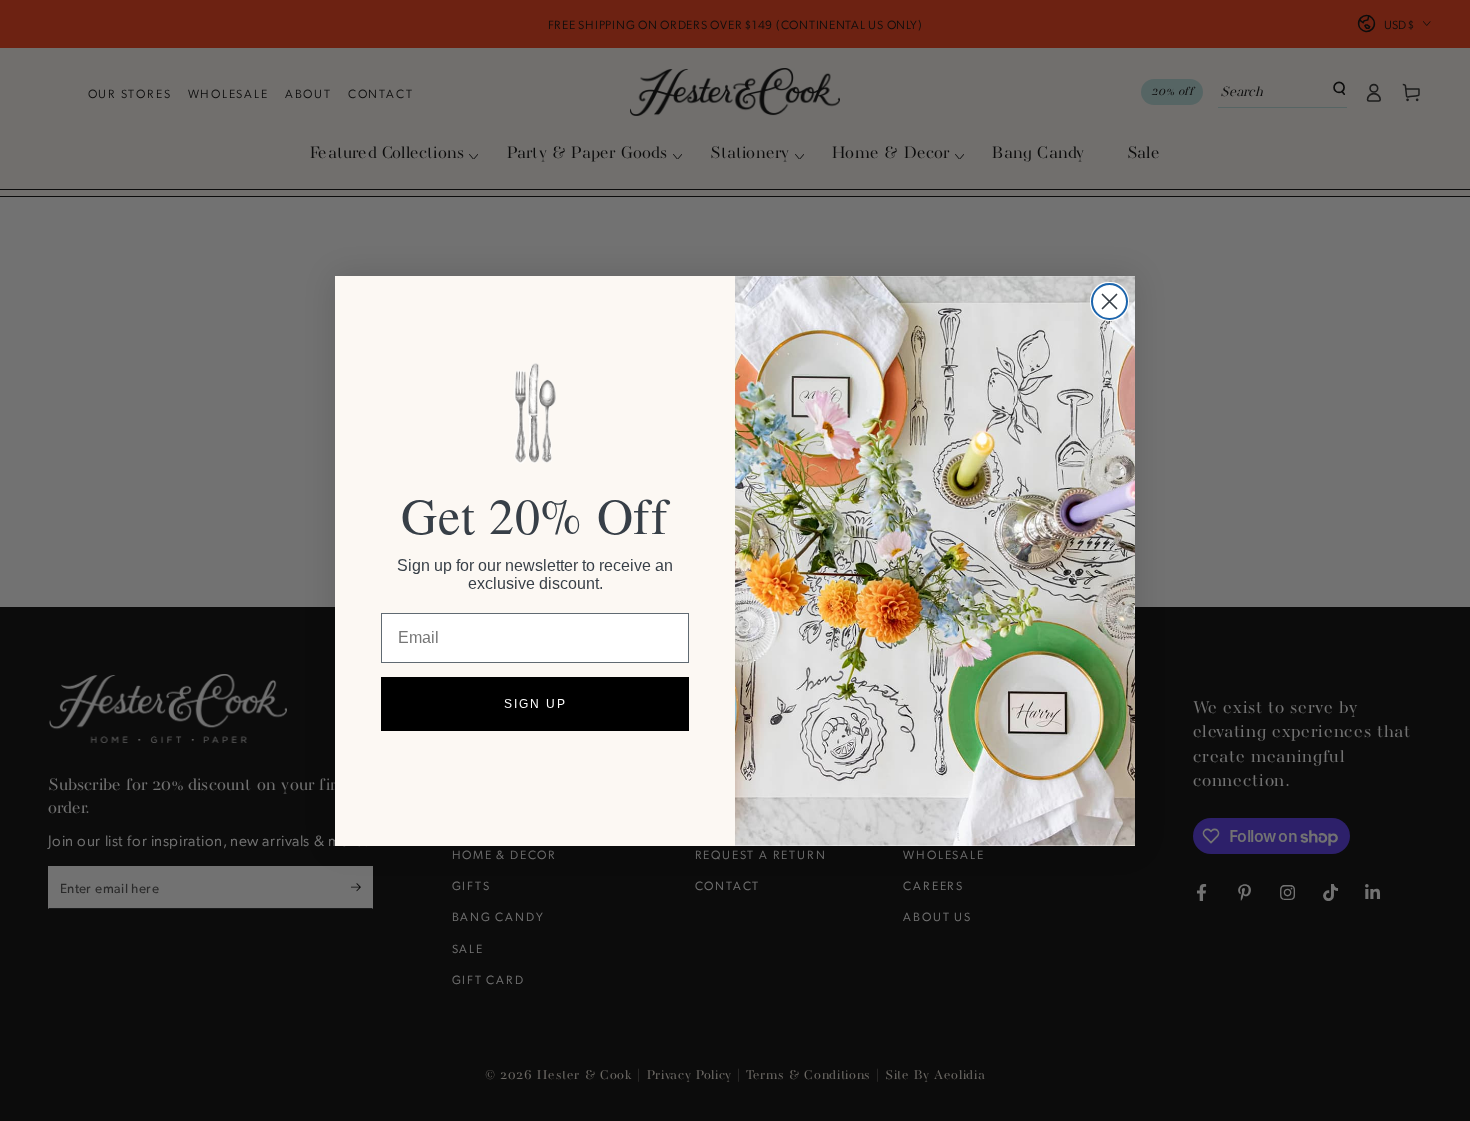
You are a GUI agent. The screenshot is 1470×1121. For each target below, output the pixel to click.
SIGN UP (535, 704)
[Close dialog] (1109, 301)
